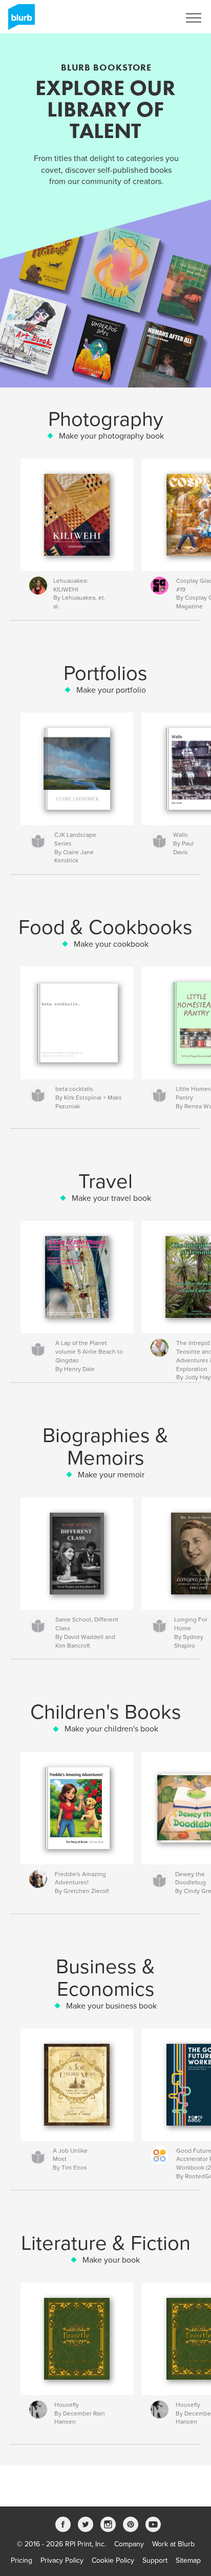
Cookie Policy (113, 2560)
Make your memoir (111, 1475)
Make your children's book (111, 1729)
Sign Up (154, 18)
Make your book (111, 2260)
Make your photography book (111, 436)
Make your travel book (111, 1198)
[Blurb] (20, 21)
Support (155, 2560)
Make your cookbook (111, 944)
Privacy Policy (62, 2560)
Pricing (22, 2560)
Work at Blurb (173, 2544)
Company (129, 2544)
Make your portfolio (111, 690)
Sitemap (188, 2560)
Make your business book (111, 2006)
